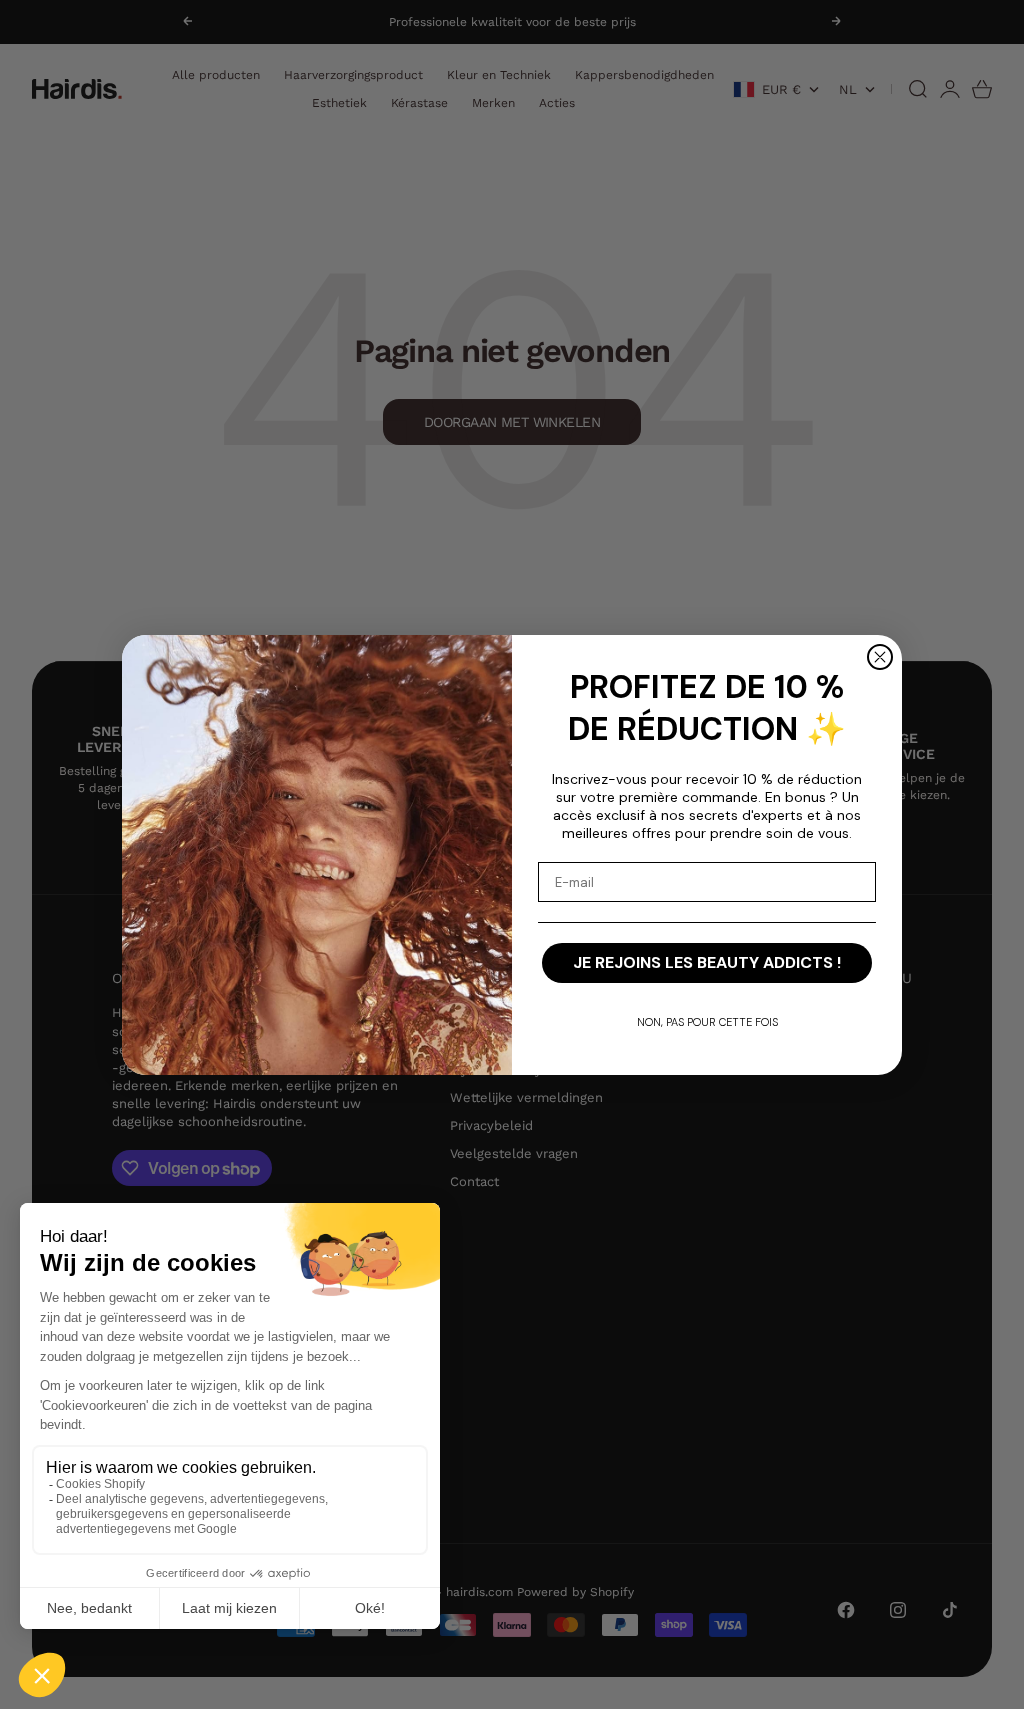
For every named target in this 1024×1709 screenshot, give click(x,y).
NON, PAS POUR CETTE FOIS (707, 1022)
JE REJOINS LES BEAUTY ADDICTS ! (707, 962)
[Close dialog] (880, 657)
